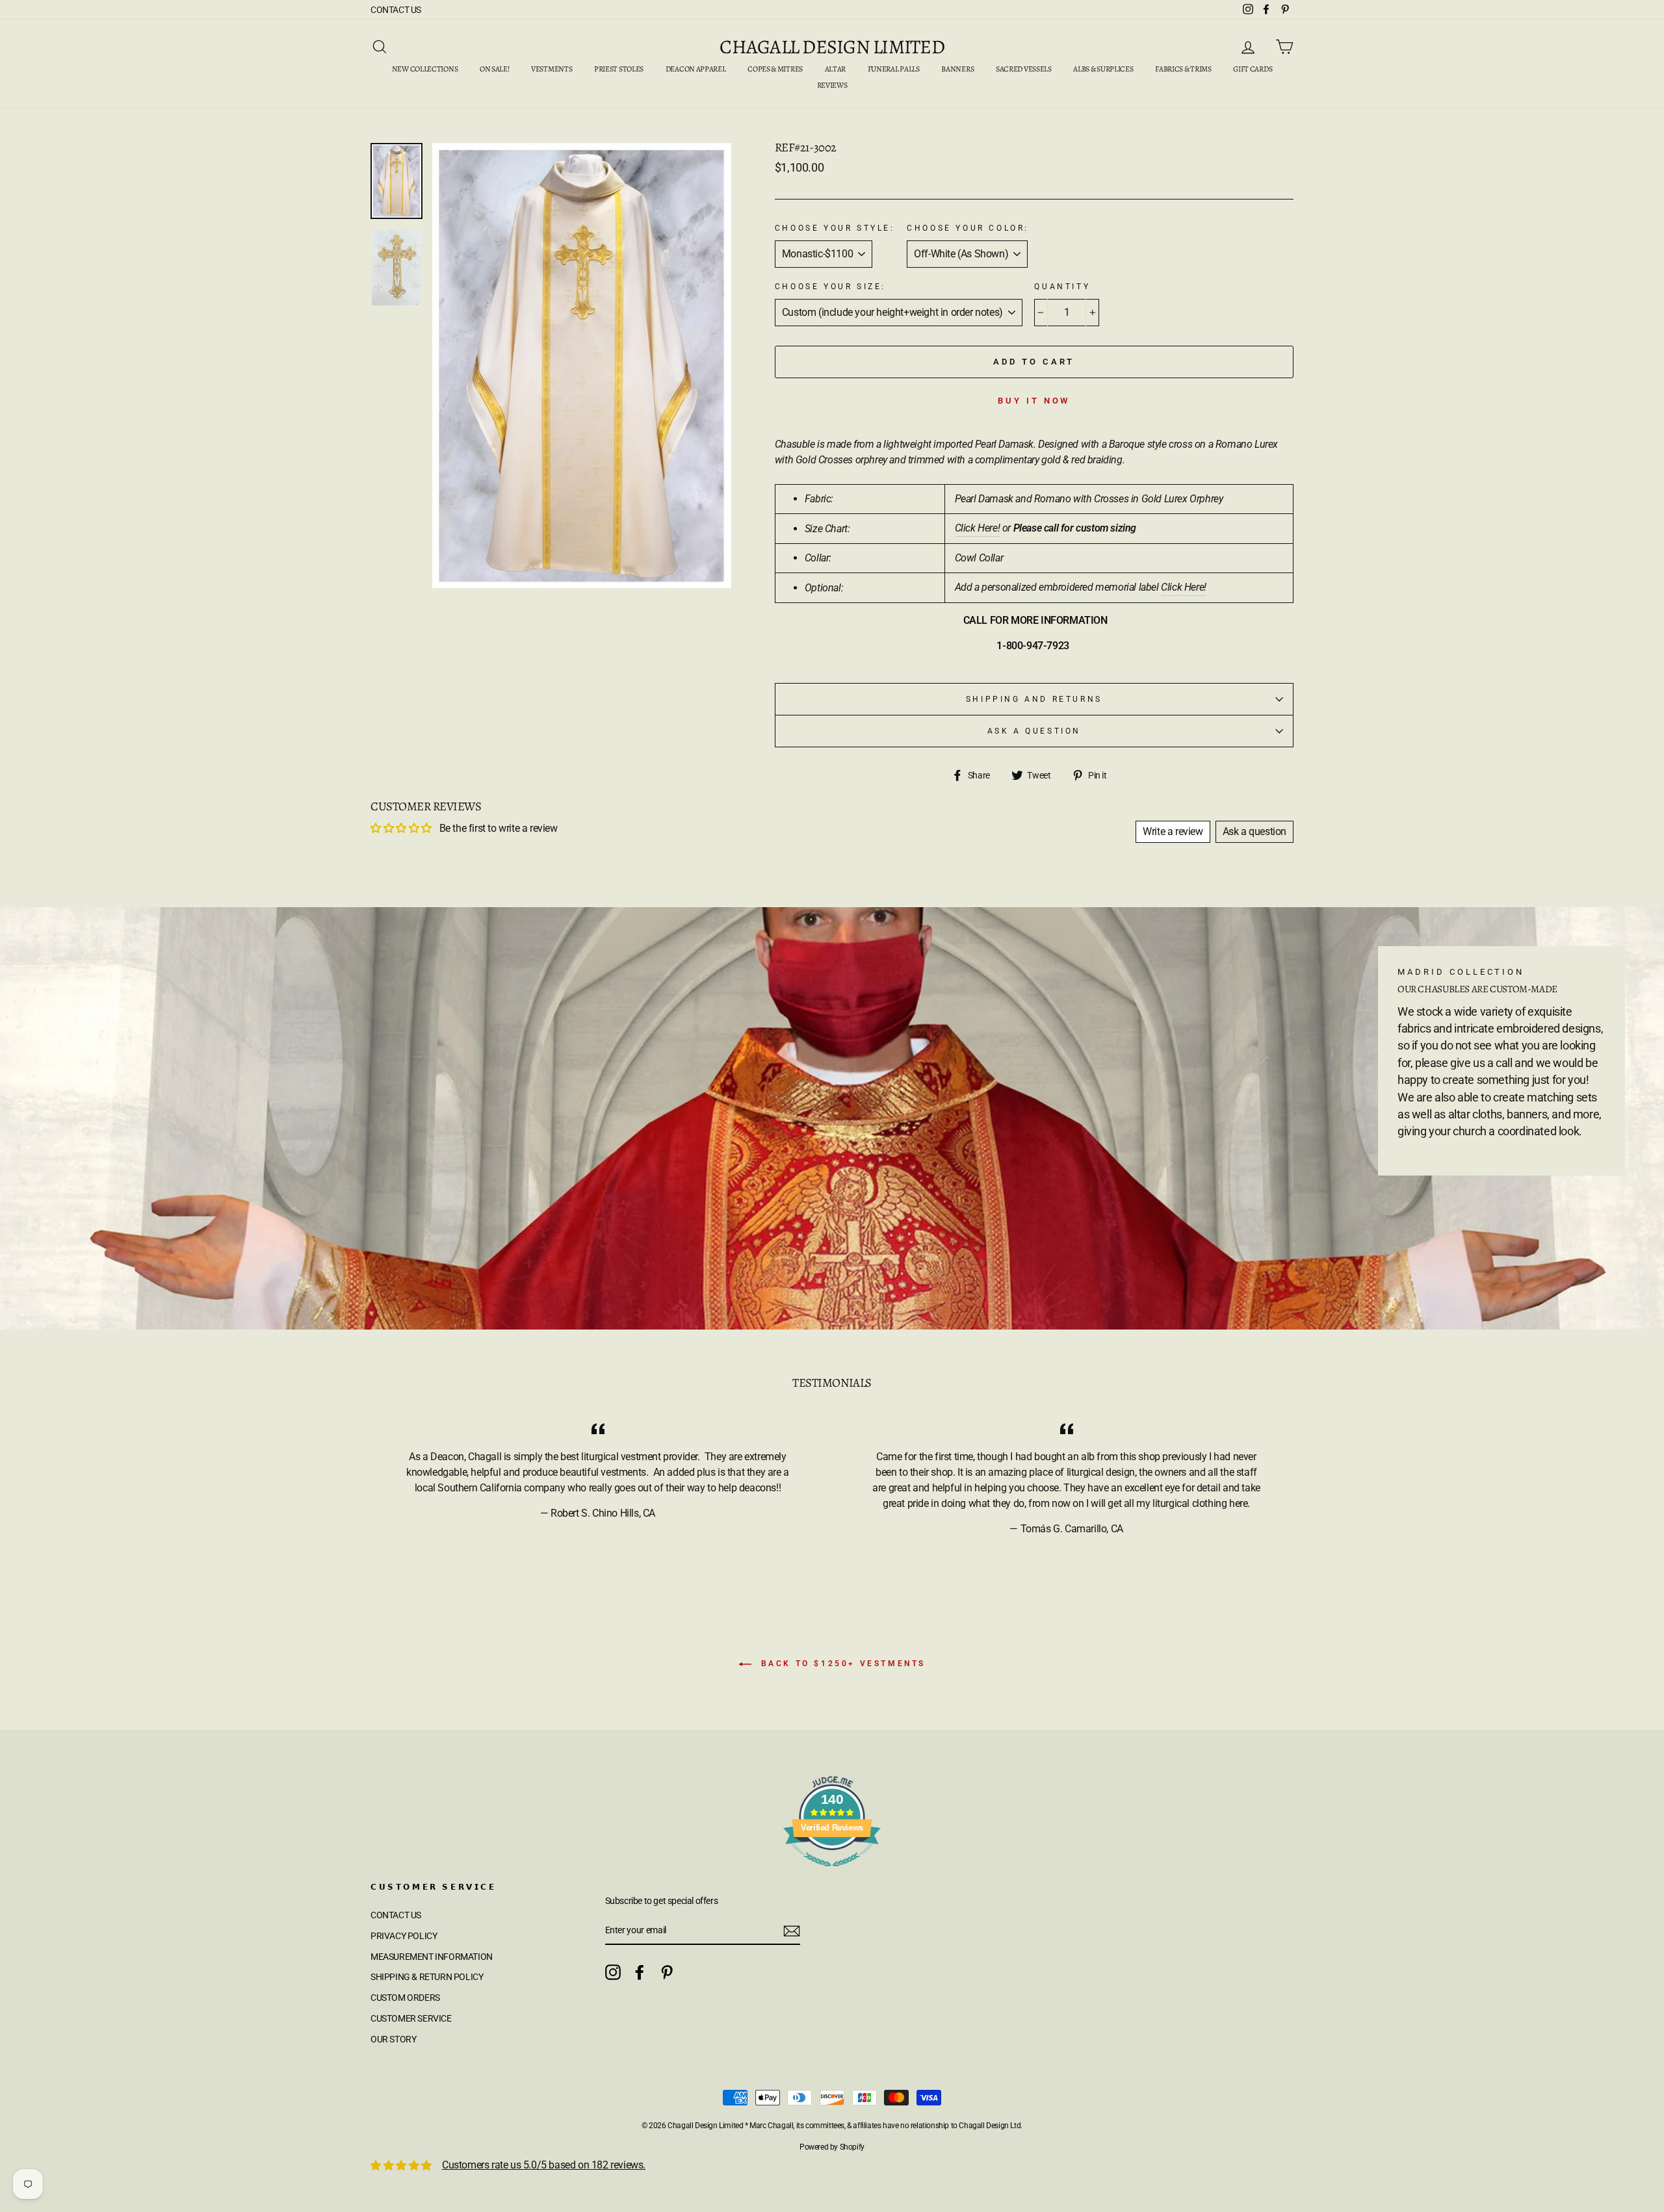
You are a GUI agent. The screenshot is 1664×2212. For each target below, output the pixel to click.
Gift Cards (1253, 69)
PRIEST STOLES (619, 69)
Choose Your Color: (968, 228)
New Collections (425, 69)
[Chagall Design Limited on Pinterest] (667, 1972)
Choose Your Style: (835, 228)
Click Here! (978, 528)
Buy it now (1034, 401)
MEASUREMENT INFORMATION (432, 1957)
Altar (836, 69)
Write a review (1173, 831)
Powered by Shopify (832, 2147)
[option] (582, 366)
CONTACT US (396, 10)
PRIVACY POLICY (404, 1936)
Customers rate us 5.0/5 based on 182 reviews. (544, 2165)
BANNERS (957, 69)
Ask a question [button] (1254, 831)
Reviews (832, 85)
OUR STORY (393, 2039)
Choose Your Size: (830, 287)
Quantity (1062, 287)
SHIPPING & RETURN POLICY (427, 1977)
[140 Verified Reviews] (832, 1873)
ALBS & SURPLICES (1103, 69)
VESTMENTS (552, 69)
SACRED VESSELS (1024, 69)
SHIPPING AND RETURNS (1034, 699)
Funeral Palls (894, 69)
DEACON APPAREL (696, 69)
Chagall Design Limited (832, 47)
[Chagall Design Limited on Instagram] (613, 1972)
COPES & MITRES (775, 69)
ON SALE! (495, 69)
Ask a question (1034, 731)
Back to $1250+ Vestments (841, 1664)
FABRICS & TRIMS (1183, 69)
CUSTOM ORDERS (405, 1998)
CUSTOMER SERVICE (411, 2018)
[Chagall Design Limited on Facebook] (640, 1972)
